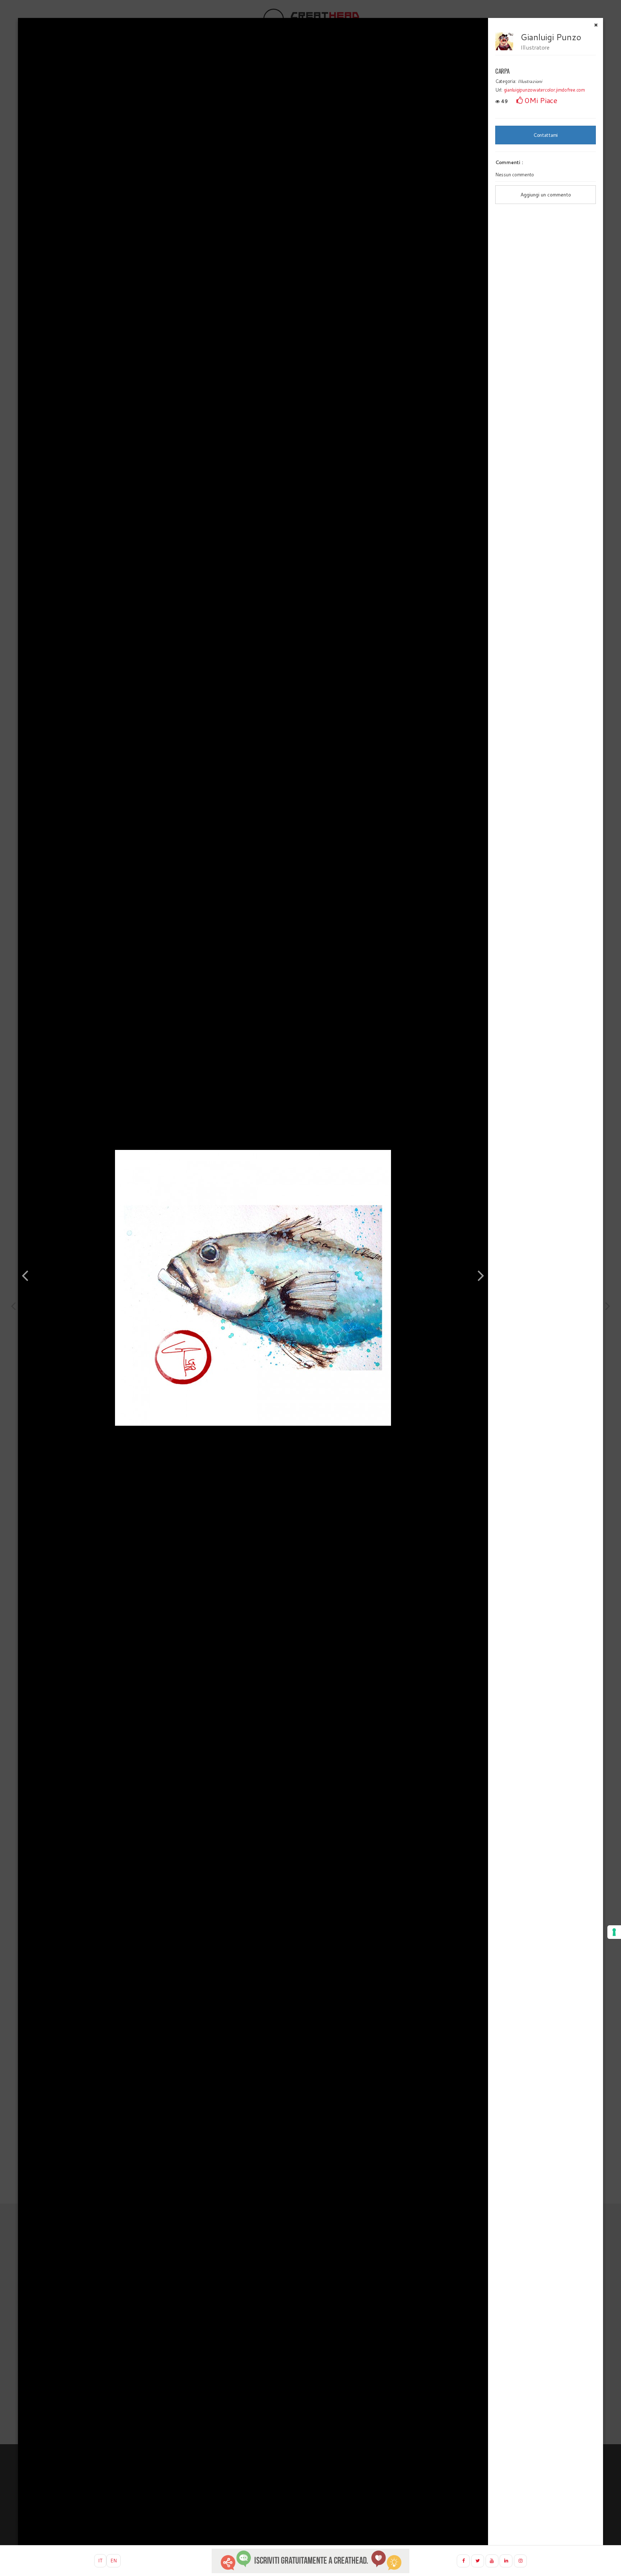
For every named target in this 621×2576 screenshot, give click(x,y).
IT (100, 2561)
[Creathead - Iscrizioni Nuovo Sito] (310, 2561)
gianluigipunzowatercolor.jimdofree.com (544, 90)
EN (113, 2561)
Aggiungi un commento (546, 195)
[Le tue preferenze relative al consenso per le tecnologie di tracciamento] (614, 1932)
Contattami (546, 135)
